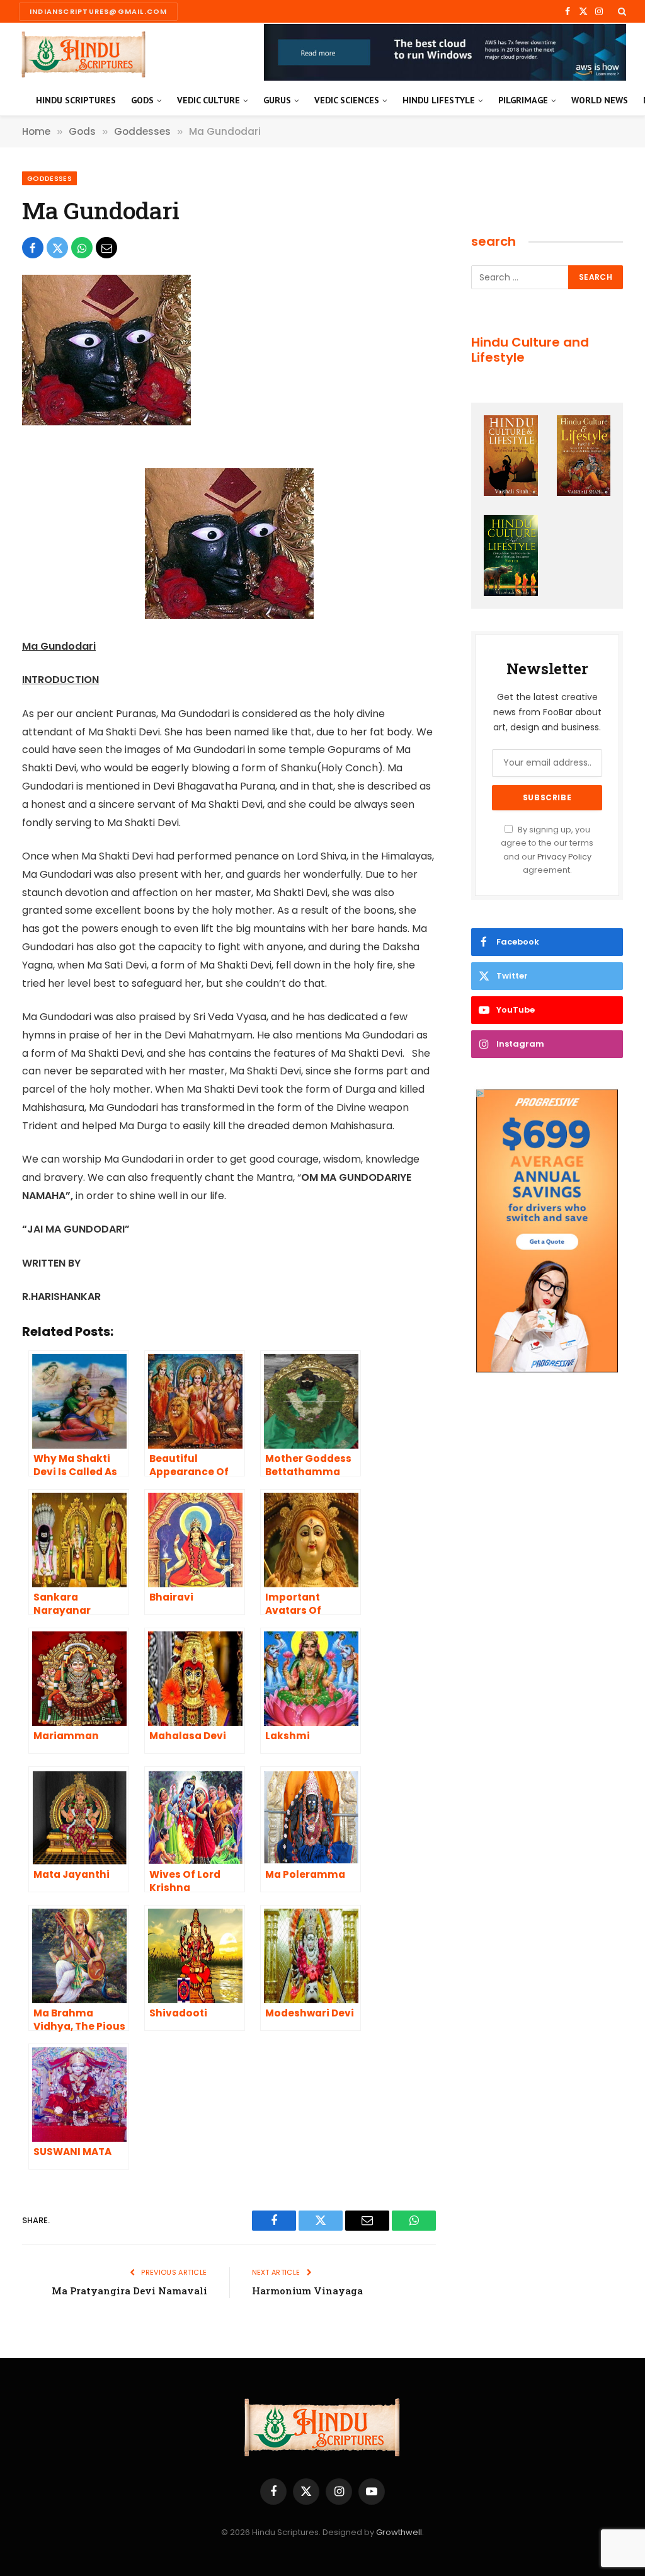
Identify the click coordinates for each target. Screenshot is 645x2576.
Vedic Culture (208, 100)
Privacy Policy (564, 857)
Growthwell (399, 2532)
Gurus (277, 100)
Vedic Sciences (347, 100)
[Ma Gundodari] (106, 422)
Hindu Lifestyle (439, 100)
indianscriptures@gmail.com (98, 11)
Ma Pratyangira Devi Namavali (129, 2291)
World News (600, 100)
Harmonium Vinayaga (307, 2291)
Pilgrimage (523, 100)
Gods (142, 100)
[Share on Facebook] (33, 248)
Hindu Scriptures (76, 100)
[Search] (621, 11)
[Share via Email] (106, 248)
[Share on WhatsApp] (82, 248)
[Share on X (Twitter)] (57, 248)
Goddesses (49, 178)
